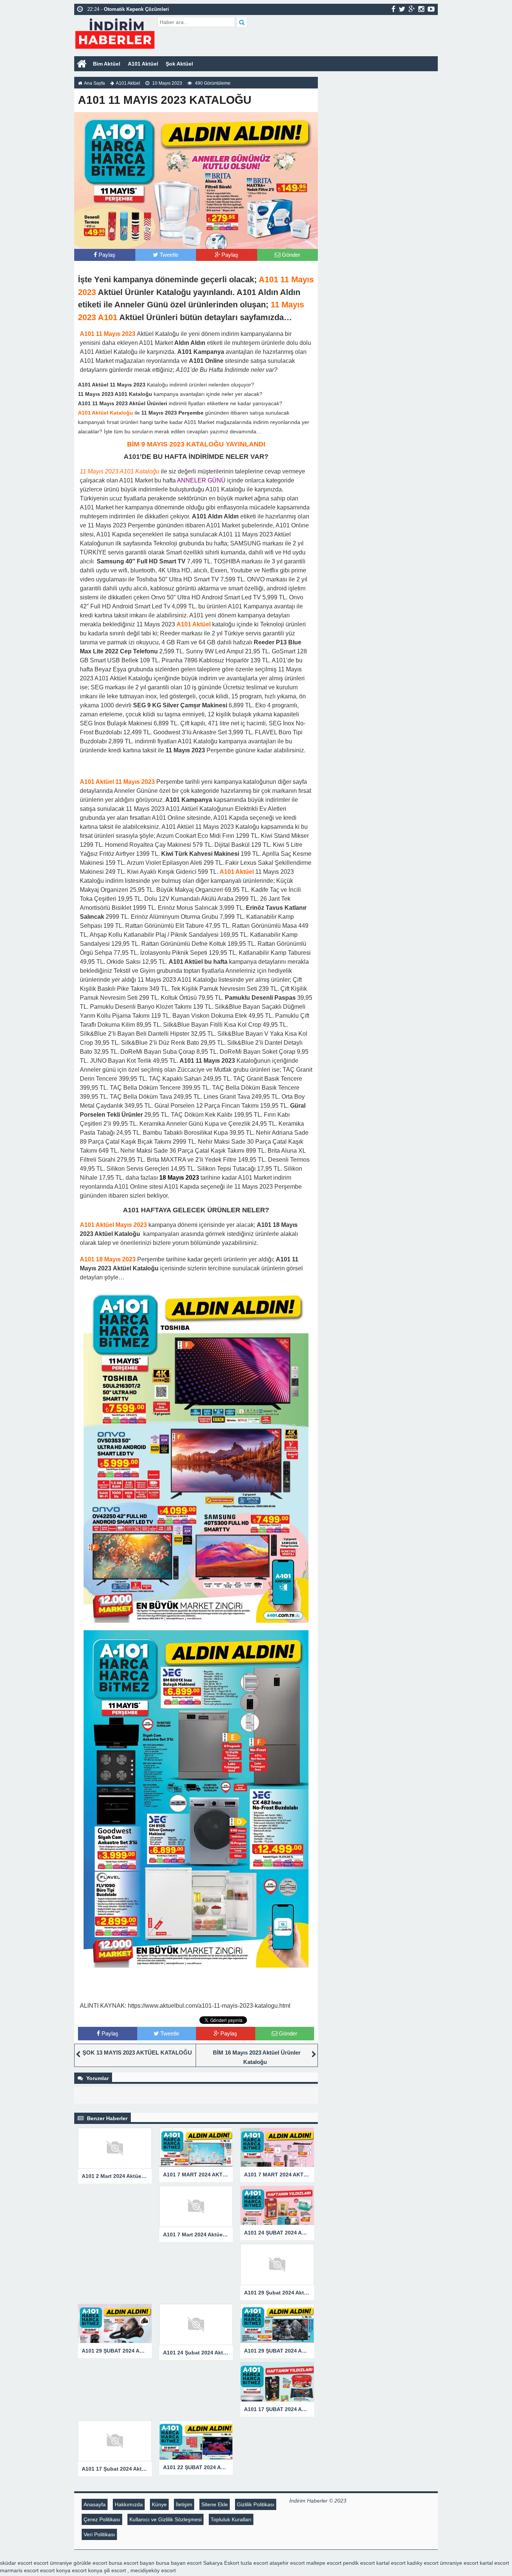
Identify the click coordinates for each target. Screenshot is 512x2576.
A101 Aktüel (143, 64)
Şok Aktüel (179, 64)
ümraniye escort (459, 2563)
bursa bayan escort (179, 2563)
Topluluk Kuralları (231, 2519)
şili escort (115, 2570)
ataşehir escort (287, 2563)
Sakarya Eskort (221, 2563)
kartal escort (391, 2563)
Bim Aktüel (107, 64)
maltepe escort (324, 2563)
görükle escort (90, 2563)
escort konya (55, 2570)
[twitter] (402, 9)
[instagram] (421, 9)
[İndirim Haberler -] (115, 33)
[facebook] (393, 9)
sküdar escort (16, 2563)
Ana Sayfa (94, 83)
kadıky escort (423, 2563)
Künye (159, 2504)
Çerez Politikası (102, 2519)
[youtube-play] (431, 9)
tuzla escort (254, 2563)
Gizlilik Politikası (256, 2504)
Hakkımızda (129, 2504)
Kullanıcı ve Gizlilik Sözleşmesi (165, 2519)
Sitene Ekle (215, 2504)
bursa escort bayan (132, 2563)
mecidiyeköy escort (153, 2570)
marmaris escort (19, 2570)
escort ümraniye (53, 2563)
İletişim (184, 2504)
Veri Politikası (99, 2534)
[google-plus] (412, 9)
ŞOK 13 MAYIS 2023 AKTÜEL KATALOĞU (137, 2053)
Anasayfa (95, 2504)
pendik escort (359, 2563)
